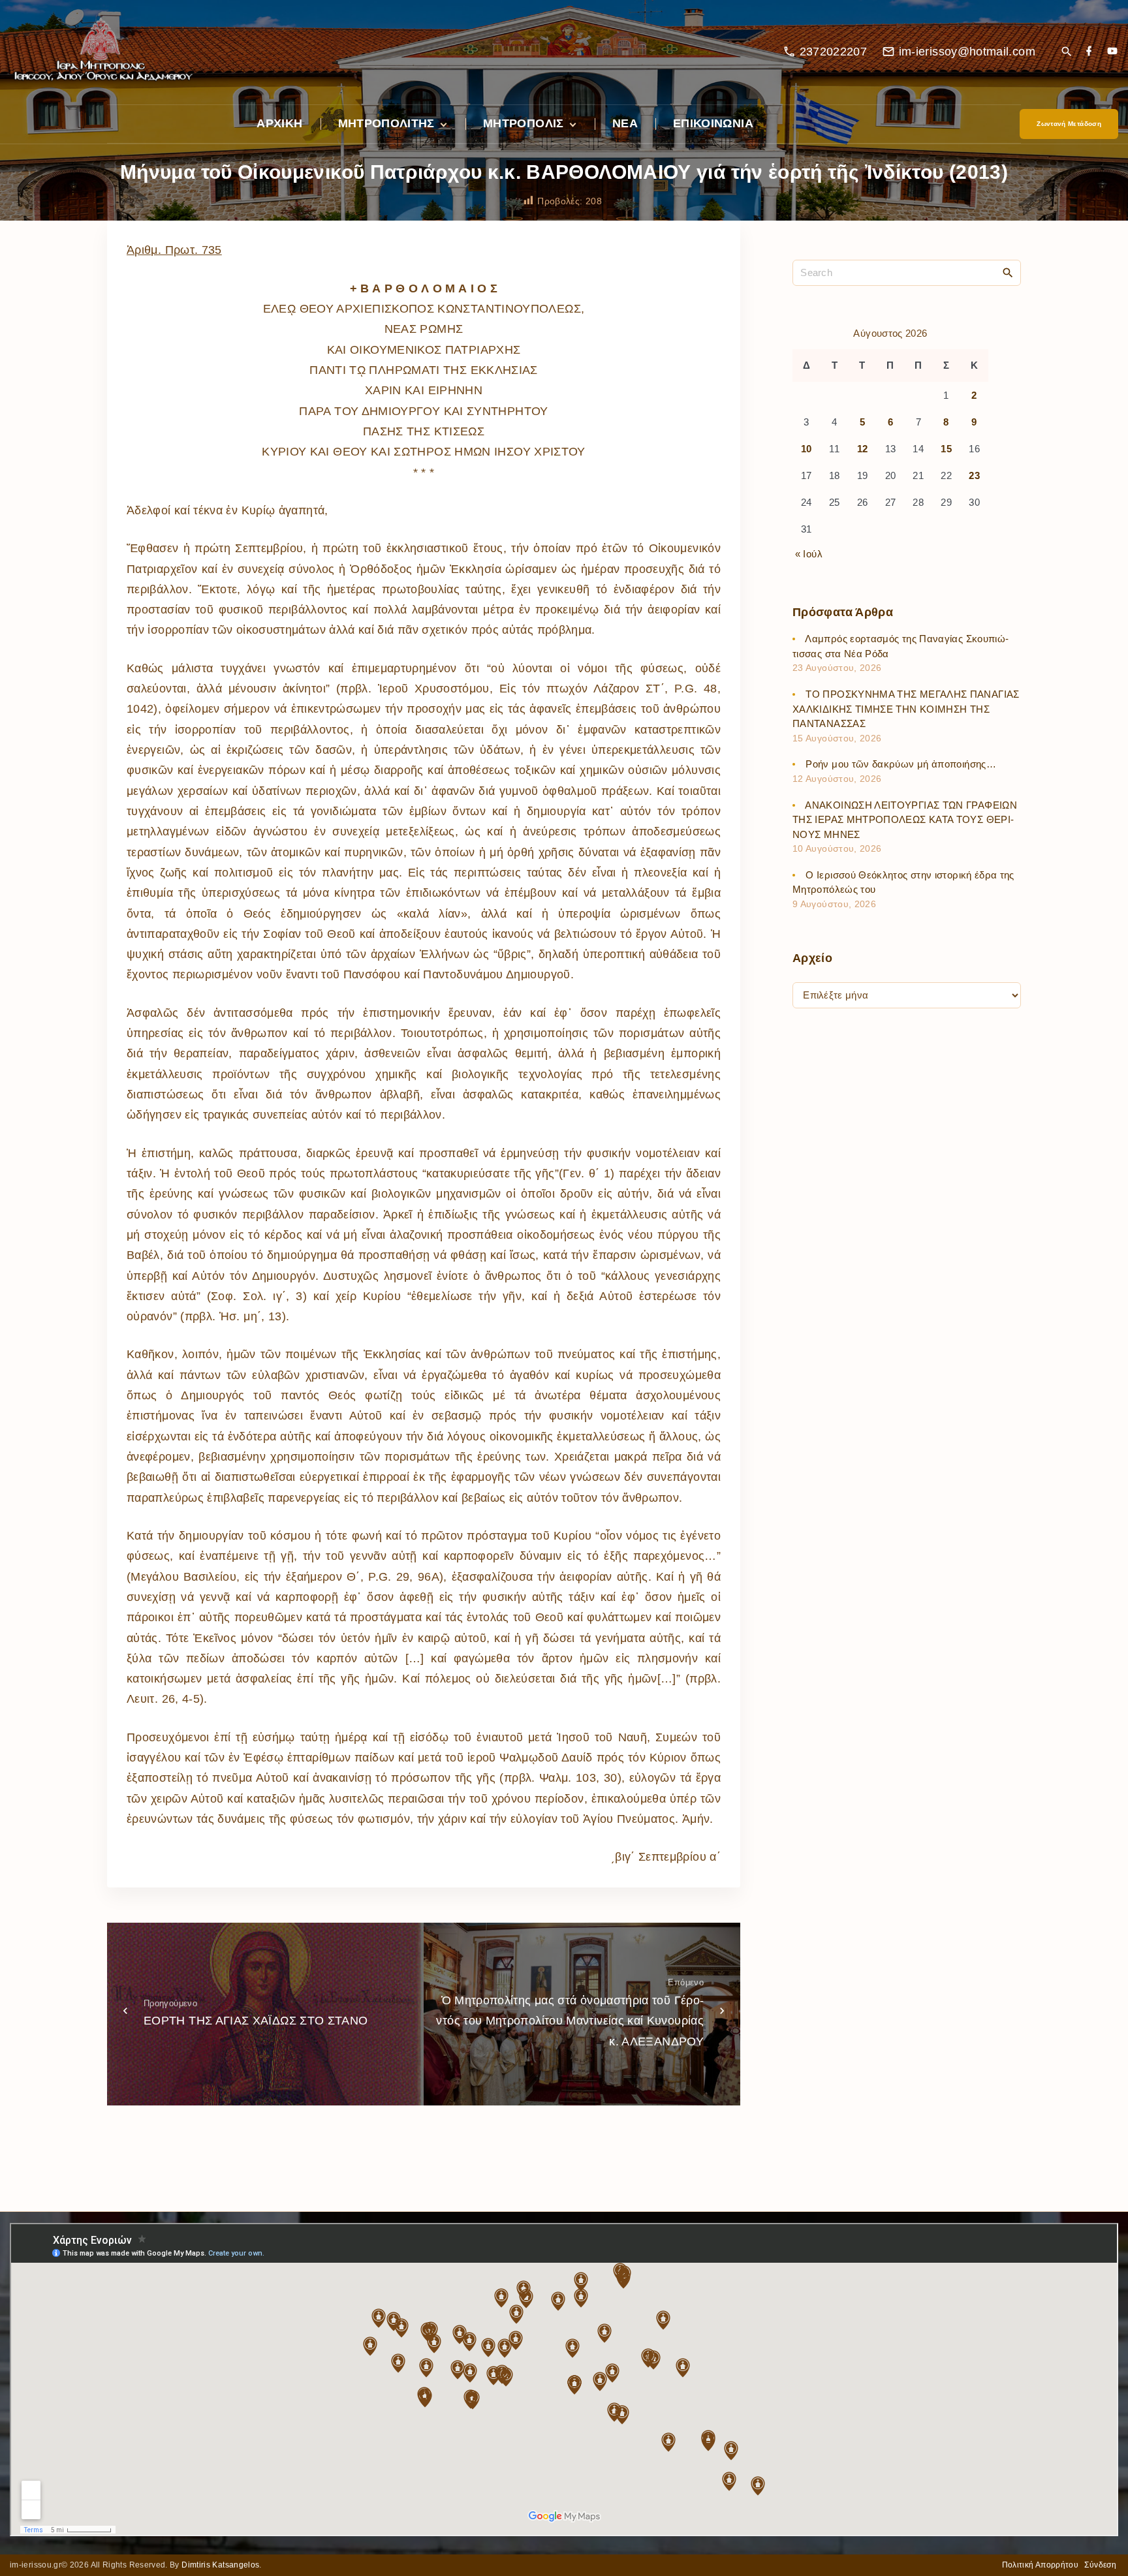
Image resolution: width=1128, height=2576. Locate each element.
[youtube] (1112, 52)
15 (946, 449)
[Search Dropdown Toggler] (1066, 53)
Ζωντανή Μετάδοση (1069, 124)
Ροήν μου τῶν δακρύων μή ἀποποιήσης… (901, 765)
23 (974, 476)
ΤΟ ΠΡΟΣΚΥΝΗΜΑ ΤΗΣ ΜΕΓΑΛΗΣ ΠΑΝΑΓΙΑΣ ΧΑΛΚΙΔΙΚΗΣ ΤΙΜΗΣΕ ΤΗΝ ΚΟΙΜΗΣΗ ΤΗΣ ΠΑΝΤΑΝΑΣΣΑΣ (906, 709)
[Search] (1008, 272)
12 (863, 449)
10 (807, 449)
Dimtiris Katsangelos (220, 2565)
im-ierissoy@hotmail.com (967, 52)
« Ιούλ (809, 554)
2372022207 (834, 52)
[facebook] (1089, 52)
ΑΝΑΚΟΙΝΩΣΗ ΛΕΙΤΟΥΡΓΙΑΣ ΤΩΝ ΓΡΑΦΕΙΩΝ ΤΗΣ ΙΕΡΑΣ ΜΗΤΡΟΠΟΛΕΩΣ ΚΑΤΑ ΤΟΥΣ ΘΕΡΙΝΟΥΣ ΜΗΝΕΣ (905, 820)
